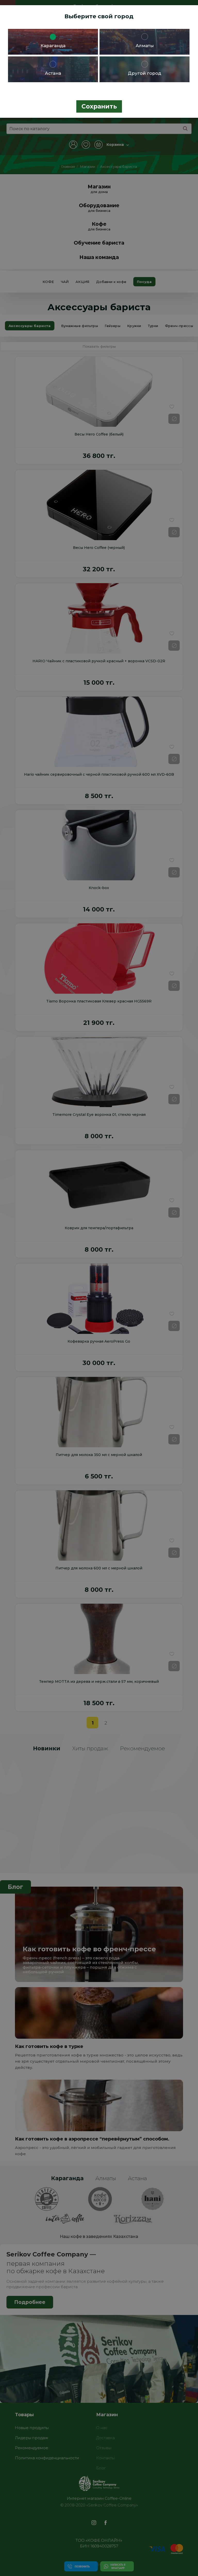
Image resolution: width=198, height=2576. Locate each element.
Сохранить (99, 106)
